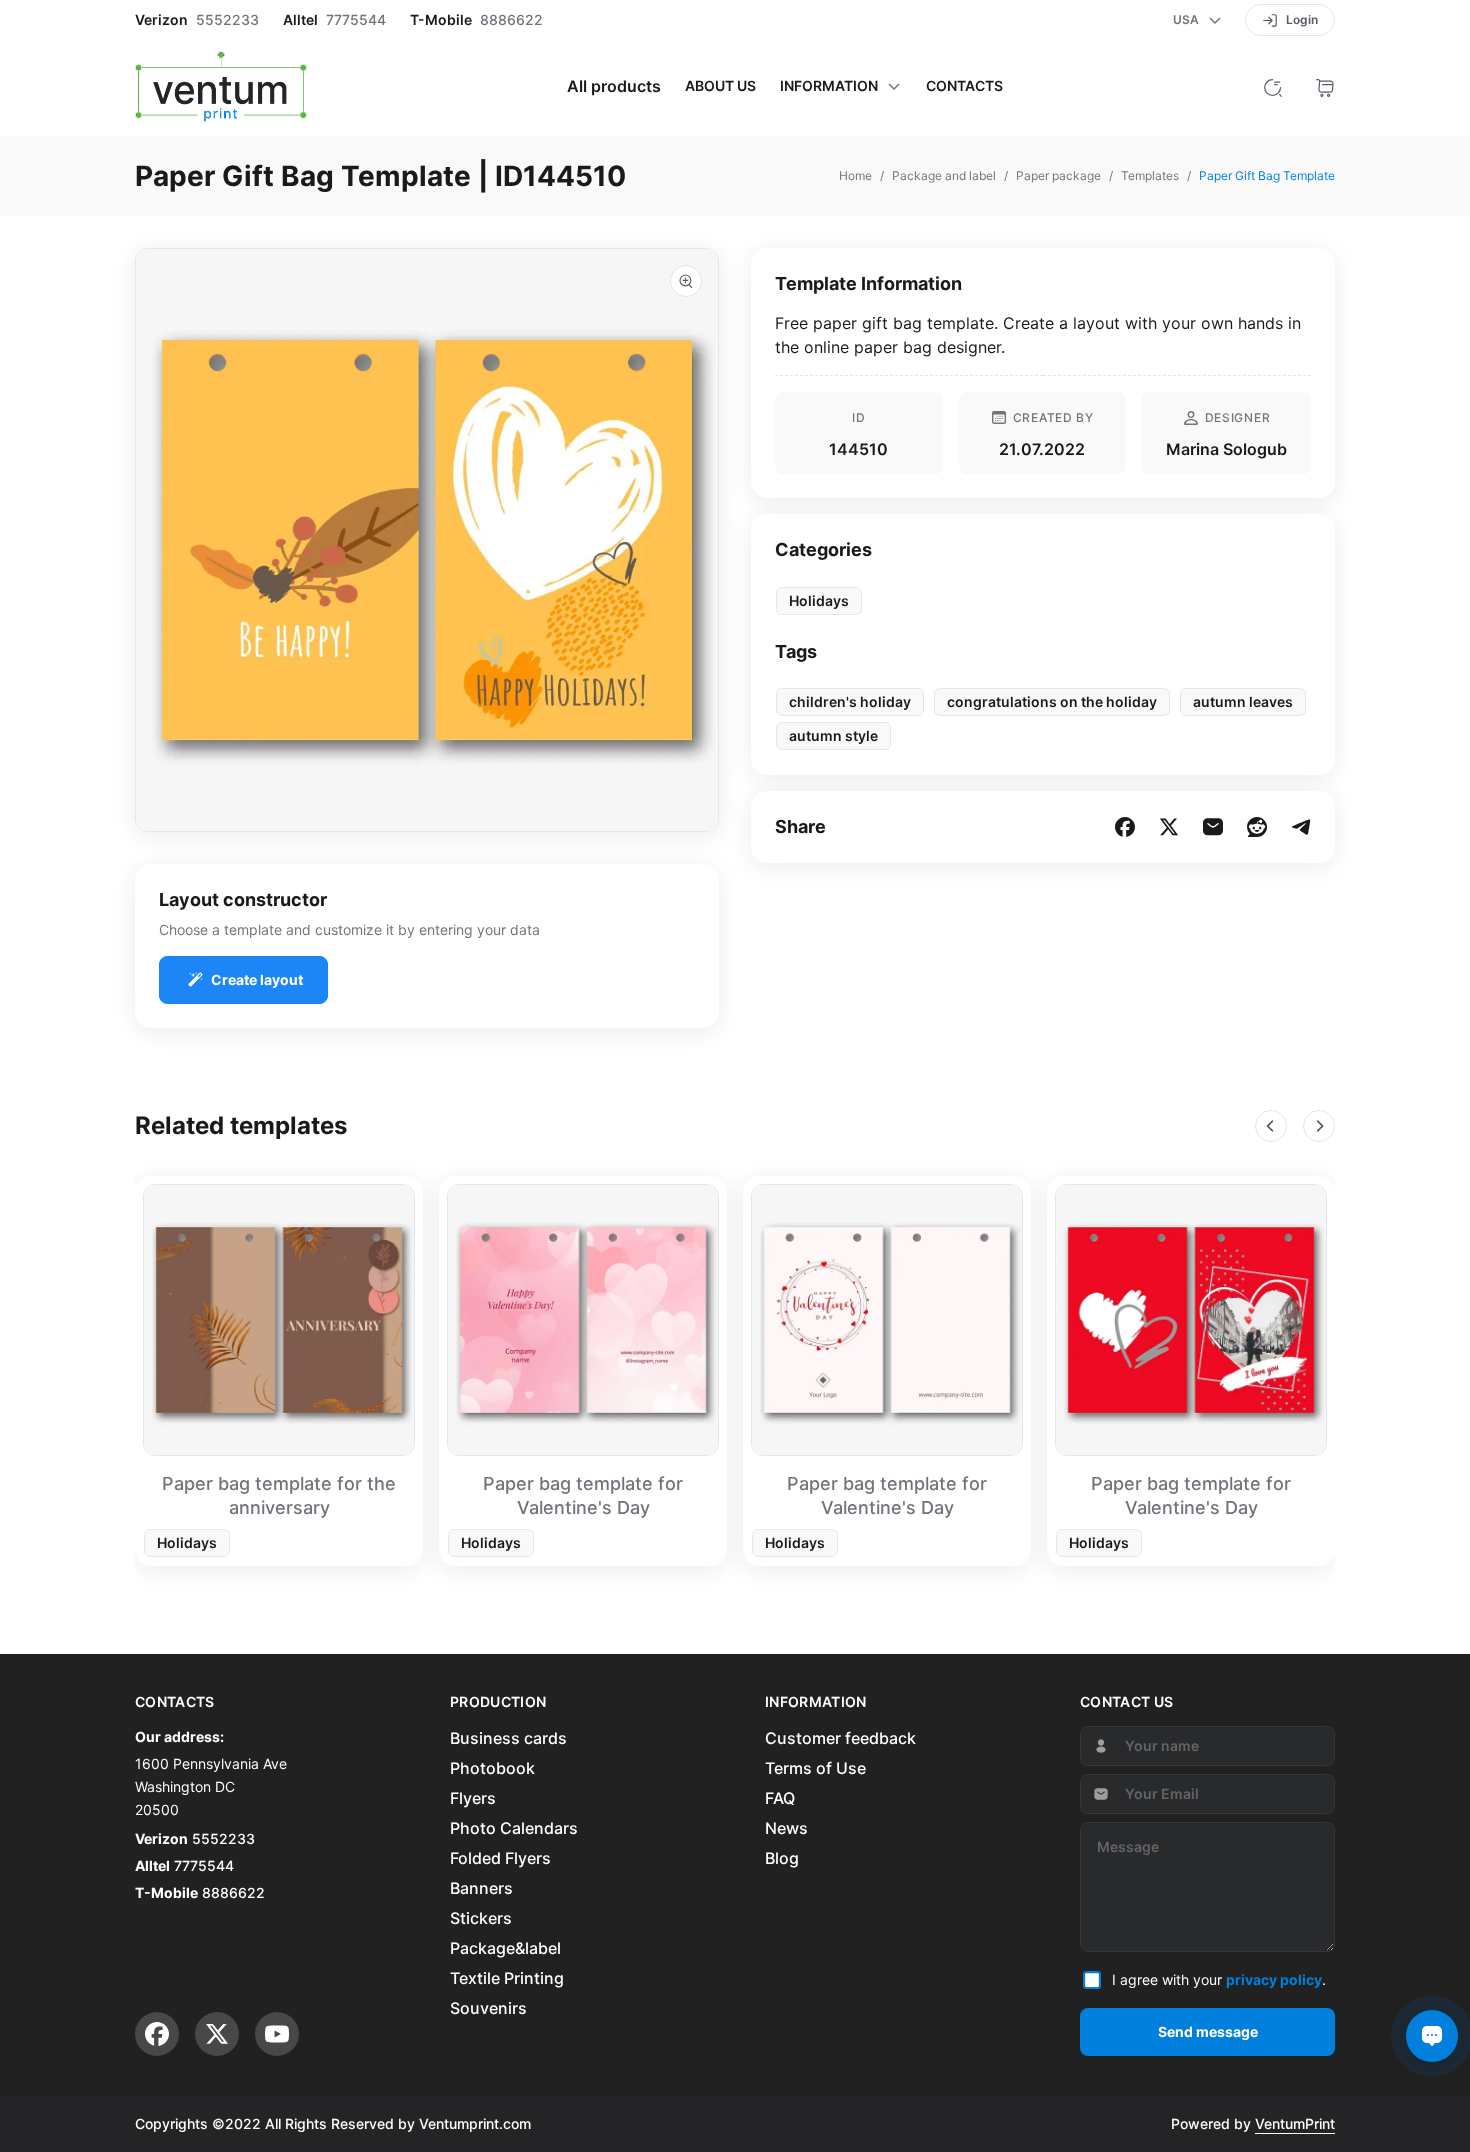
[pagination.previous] (1271, 1126)
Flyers (473, 1798)
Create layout (257, 979)
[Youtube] (277, 2034)
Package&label (505, 1948)
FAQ (780, 1798)
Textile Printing (507, 1978)
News (786, 1828)
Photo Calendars (514, 1828)
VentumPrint (1295, 2123)
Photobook (492, 1768)
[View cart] (1325, 86)
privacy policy (1274, 1979)
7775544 (356, 20)
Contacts (964, 86)
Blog (782, 1858)
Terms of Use (815, 1768)
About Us (720, 86)
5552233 (227, 20)
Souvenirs (488, 2008)
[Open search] (1273, 86)
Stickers (481, 1918)
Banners (481, 1888)
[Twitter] (217, 2034)
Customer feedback (840, 1738)
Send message (1208, 2031)
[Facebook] (157, 2034)
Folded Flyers (500, 1858)
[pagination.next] (1319, 1126)
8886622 (511, 20)
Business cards (508, 1738)
